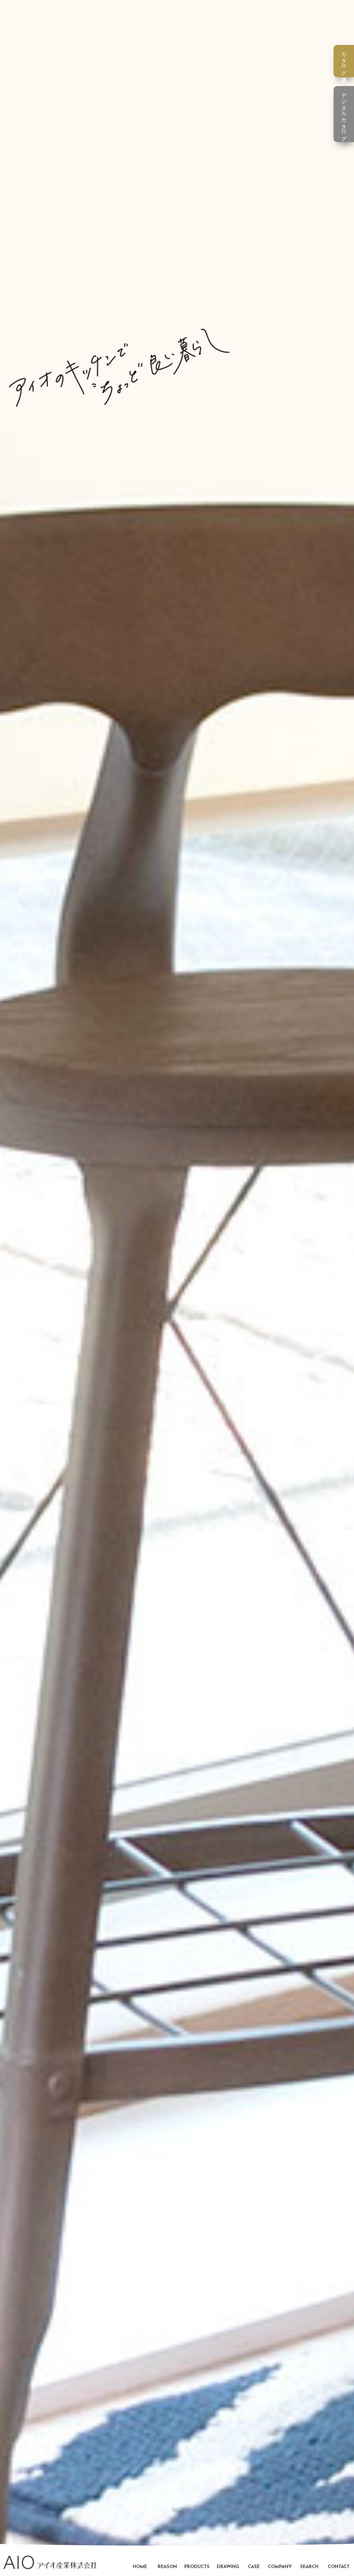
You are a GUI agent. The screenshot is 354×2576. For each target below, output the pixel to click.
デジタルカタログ (344, 114)
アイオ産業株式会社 (50, 2562)
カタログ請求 (344, 61)
